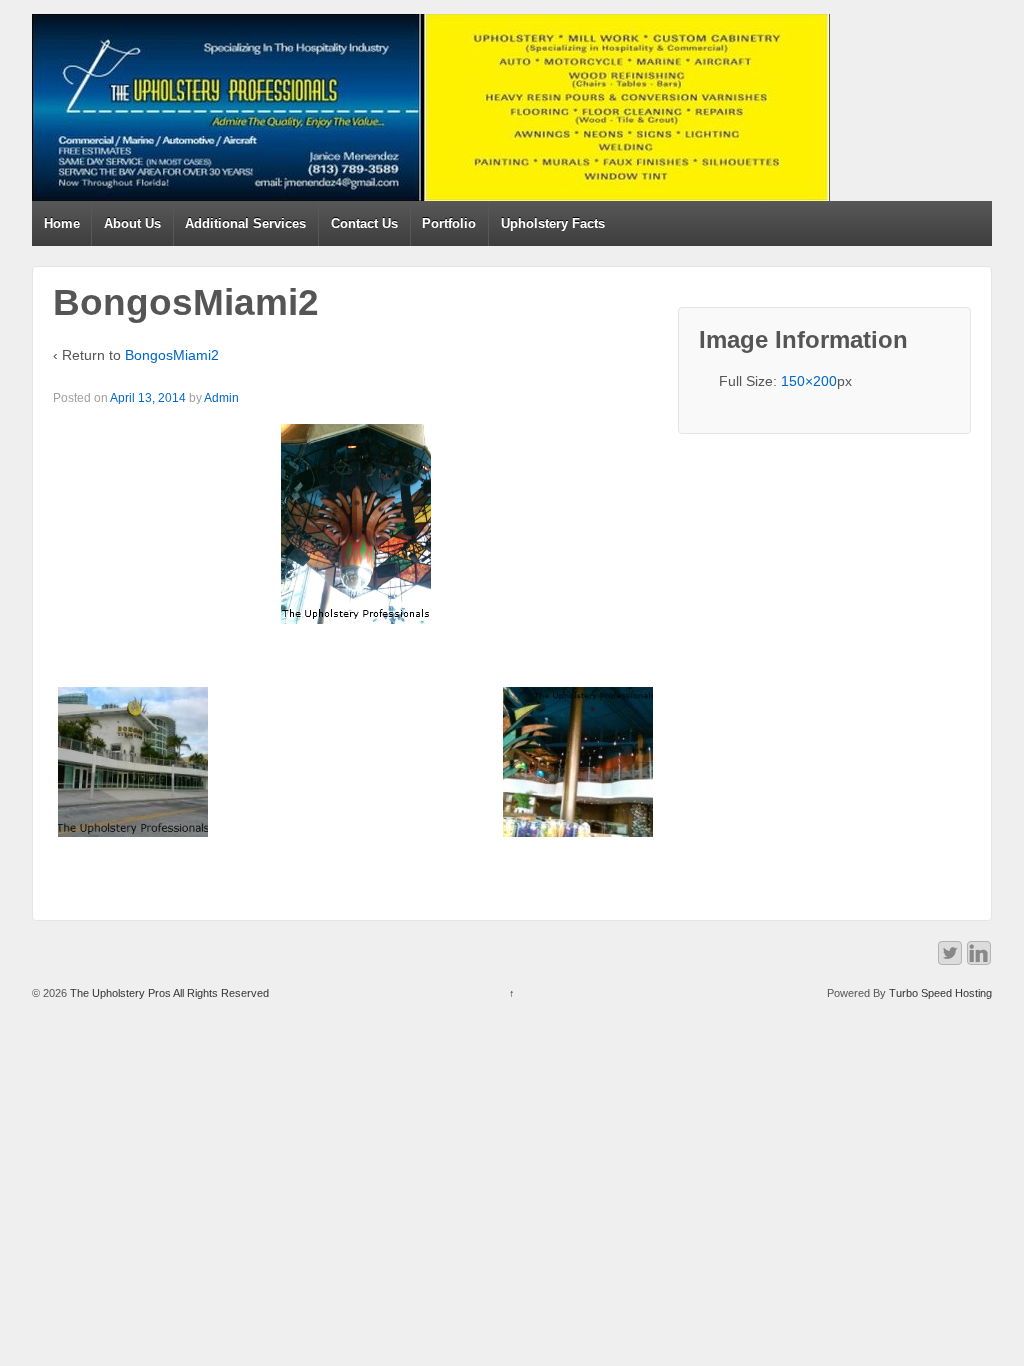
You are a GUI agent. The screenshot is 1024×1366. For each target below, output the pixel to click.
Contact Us (364, 223)
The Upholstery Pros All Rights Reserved (168, 993)
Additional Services (245, 223)
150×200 (809, 381)
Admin (221, 398)
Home (62, 223)
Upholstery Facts (553, 223)
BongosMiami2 (172, 355)
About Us (132, 223)
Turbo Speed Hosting (940, 993)
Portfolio (449, 223)
